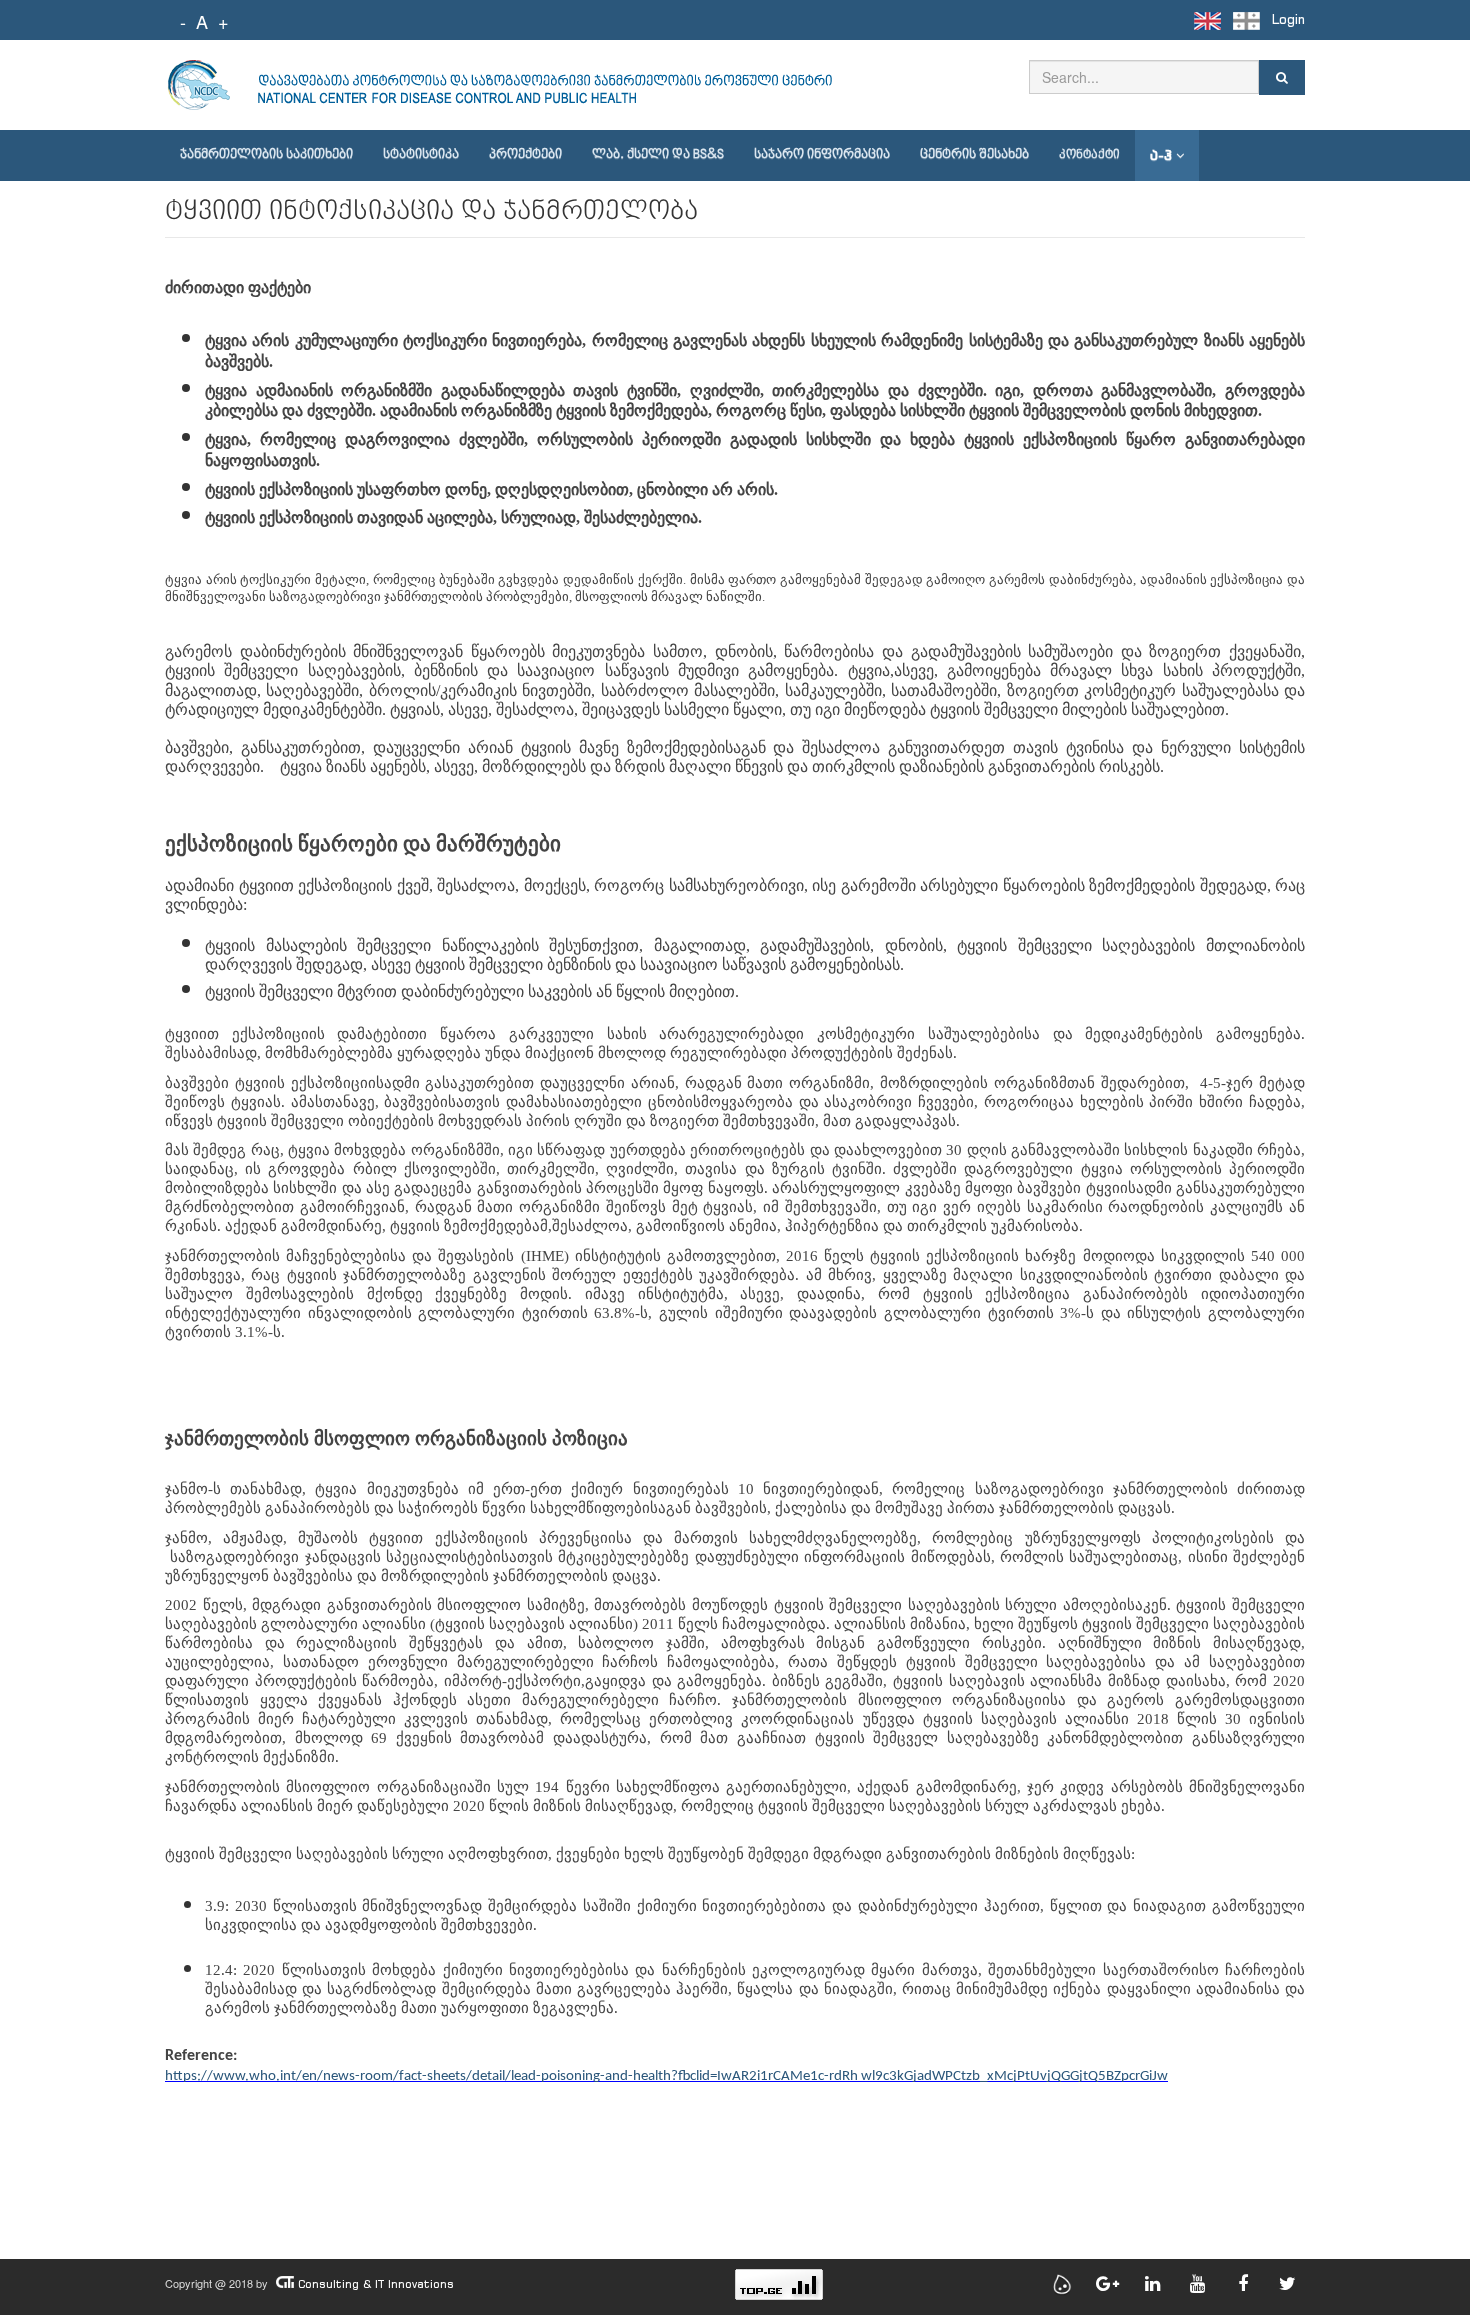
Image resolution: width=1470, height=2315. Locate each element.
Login (1288, 19)
